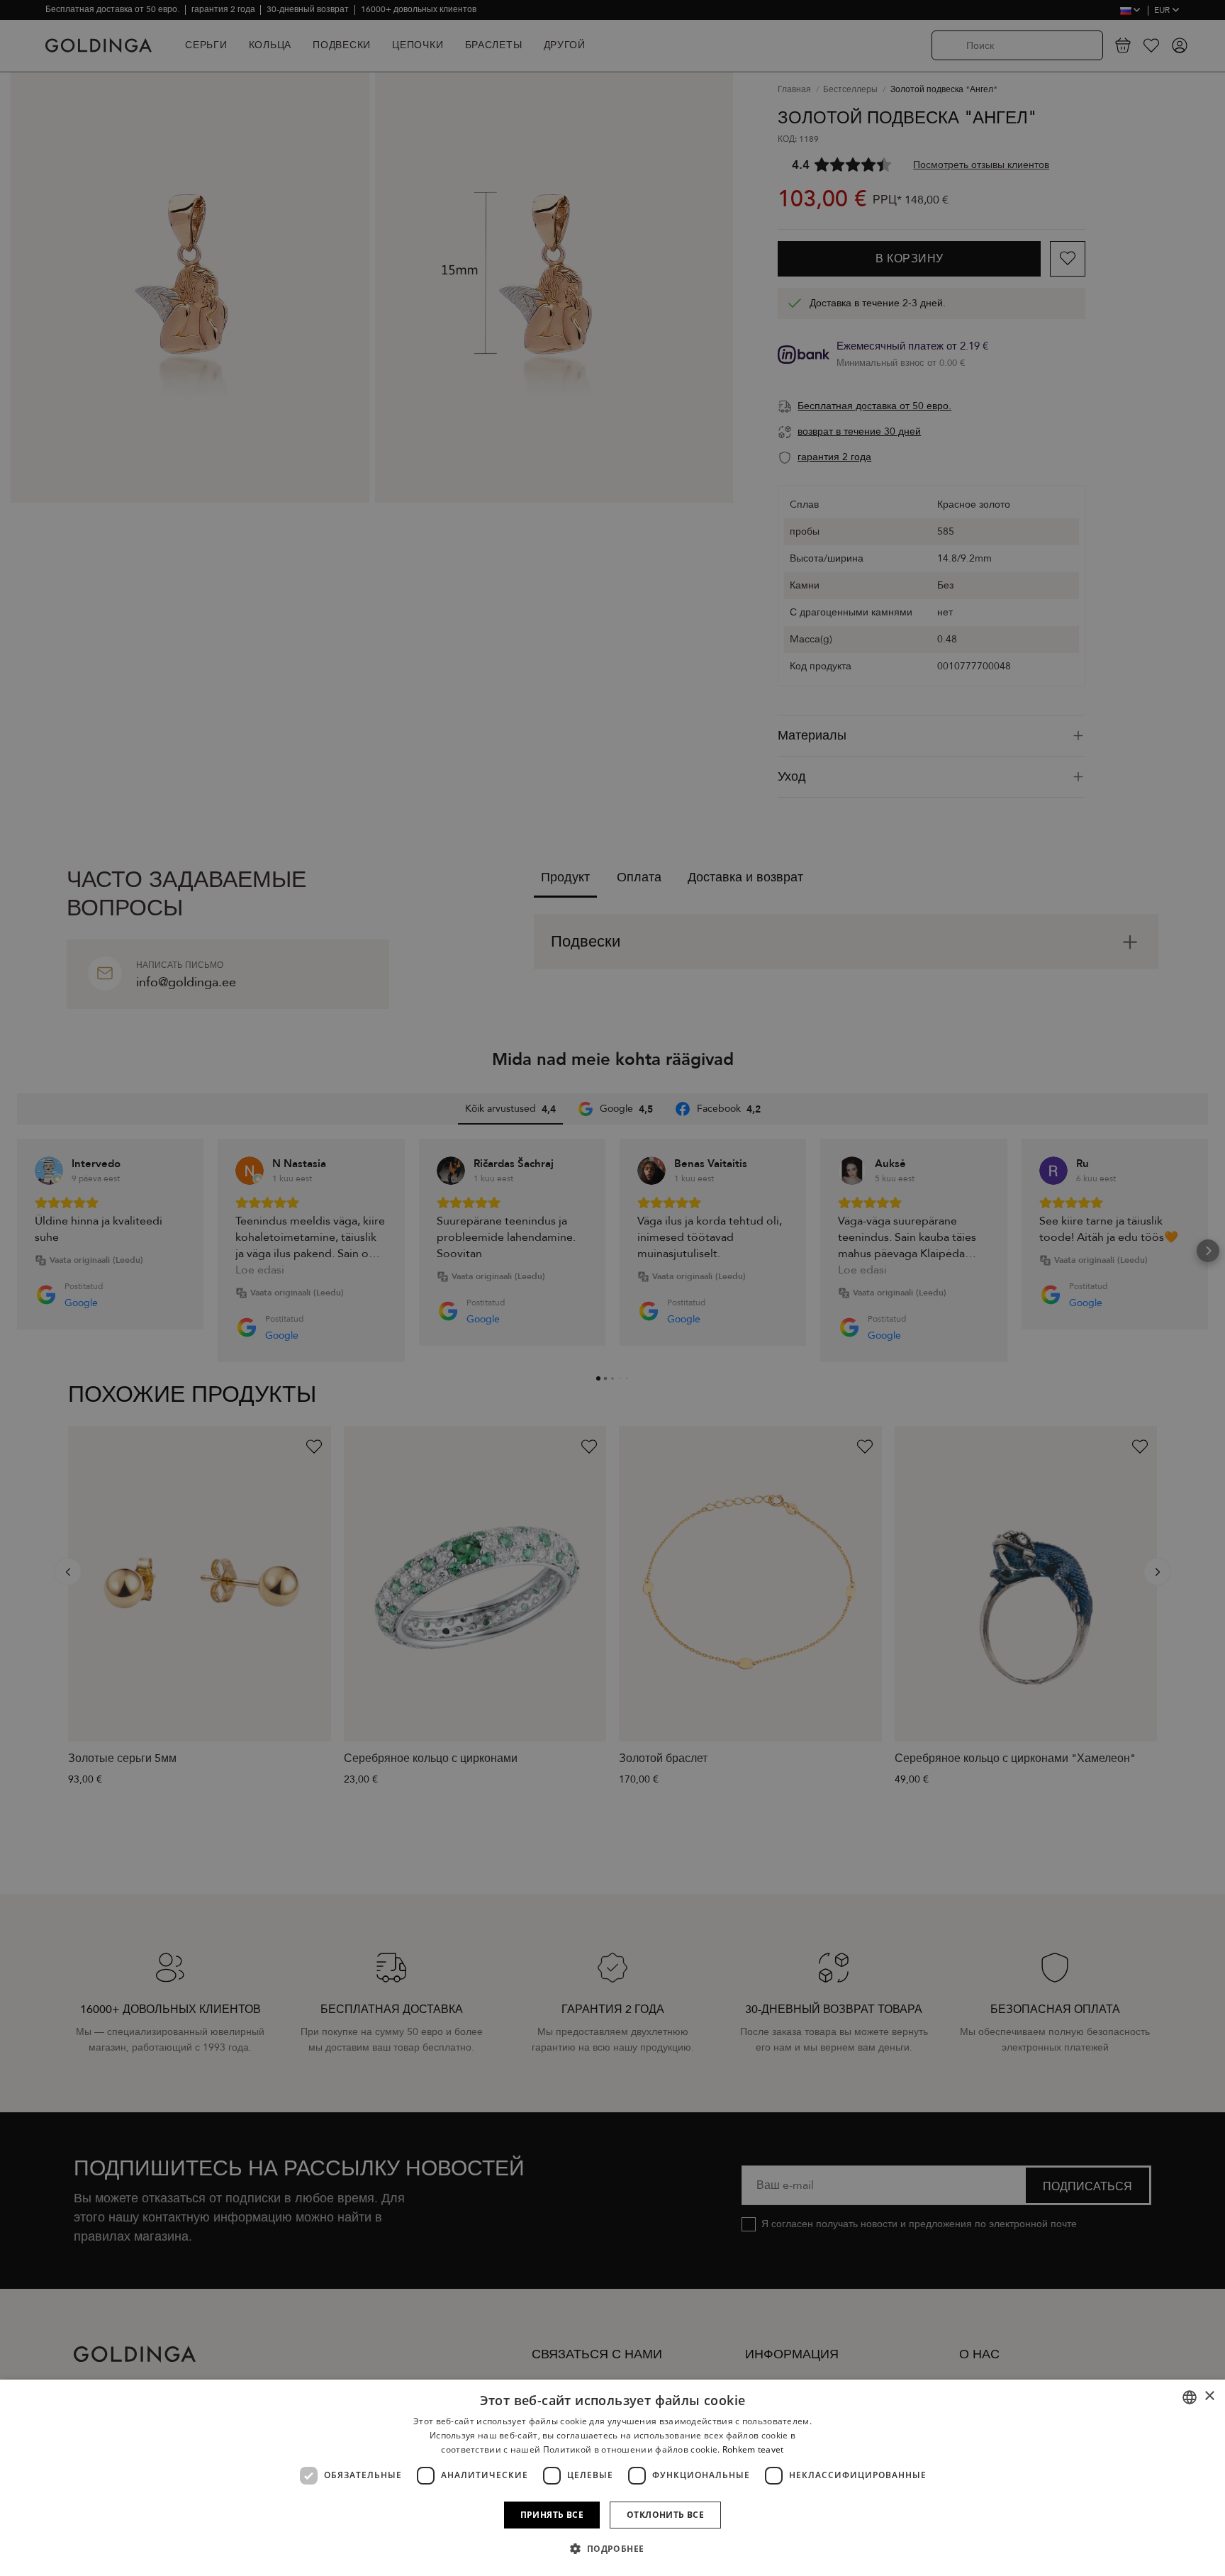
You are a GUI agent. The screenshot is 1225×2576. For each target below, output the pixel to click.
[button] (612, 2549)
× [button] (1209, 2396)
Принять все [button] (552, 2515)
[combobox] (1190, 2397)
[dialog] (612, 2478)
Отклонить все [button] (665, 2515)
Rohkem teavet (753, 2449)
